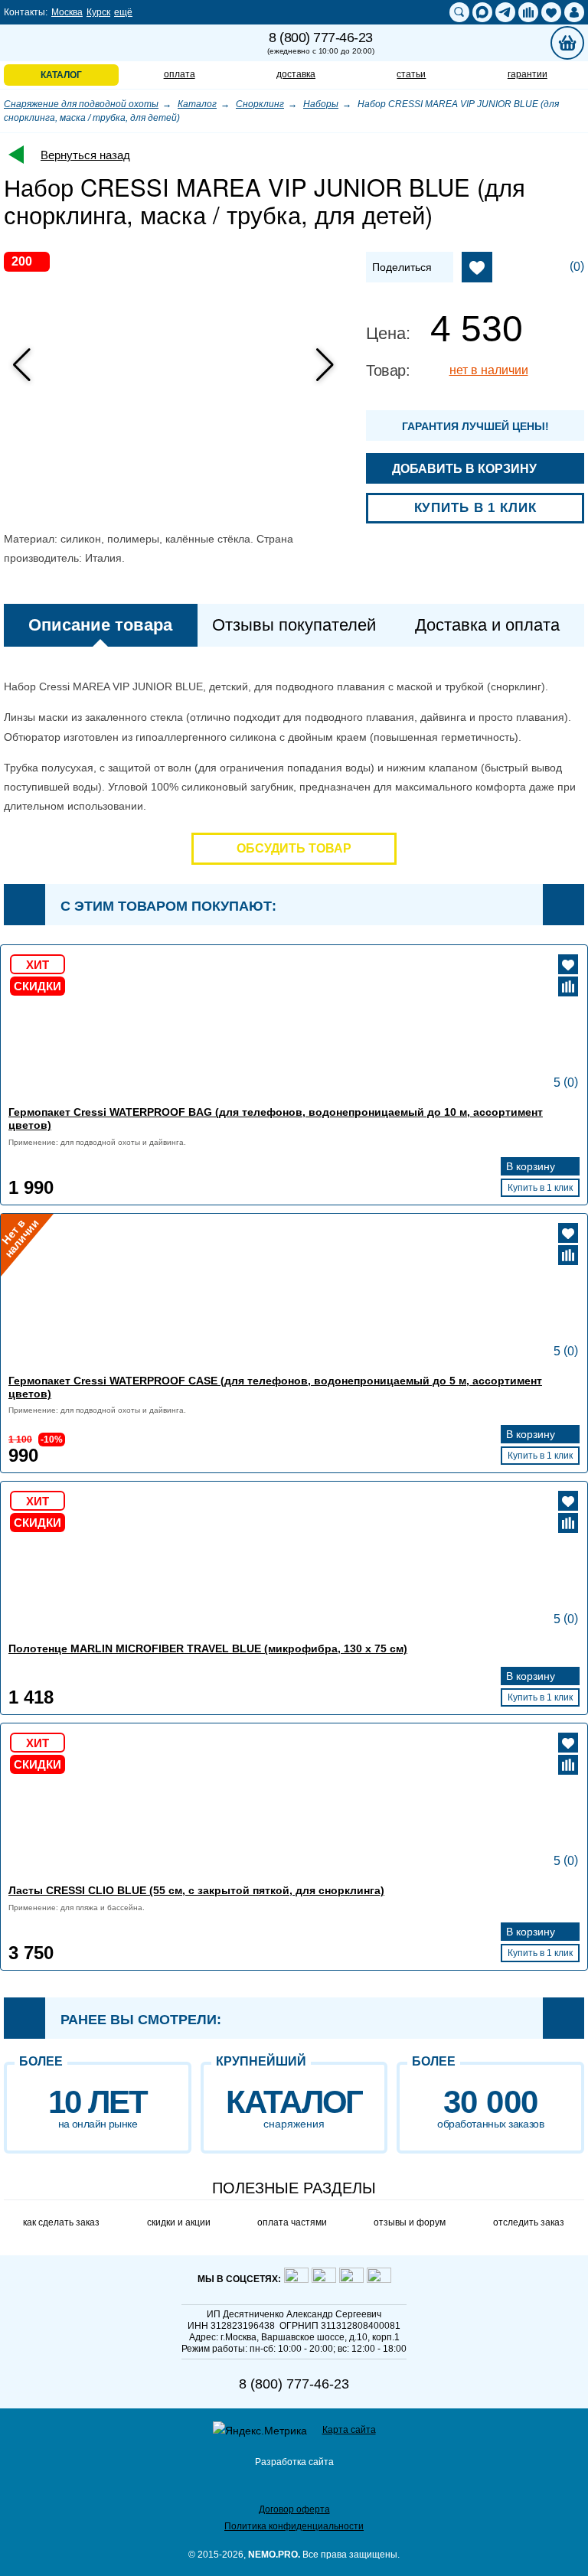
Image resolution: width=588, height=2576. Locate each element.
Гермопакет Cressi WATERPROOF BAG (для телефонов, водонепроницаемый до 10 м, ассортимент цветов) (276, 1118)
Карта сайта (349, 2430)
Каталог (197, 104)
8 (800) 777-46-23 (321, 43)
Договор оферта (294, 2509)
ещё (123, 12)
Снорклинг (260, 104)
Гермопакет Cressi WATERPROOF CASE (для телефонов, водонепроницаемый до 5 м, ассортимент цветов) (275, 1387)
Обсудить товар (294, 848)
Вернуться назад (85, 155)
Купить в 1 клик (475, 508)
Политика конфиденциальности (294, 2526)
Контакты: (26, 12)
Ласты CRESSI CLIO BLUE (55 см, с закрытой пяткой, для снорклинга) (196, 1890)
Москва (67, 12)
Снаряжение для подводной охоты (81, 104)
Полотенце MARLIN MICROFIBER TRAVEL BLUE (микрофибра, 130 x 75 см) (208, 1648)
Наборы (321, 104)
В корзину (532, 1166)
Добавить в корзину (466, 469)
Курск (98, 12)
